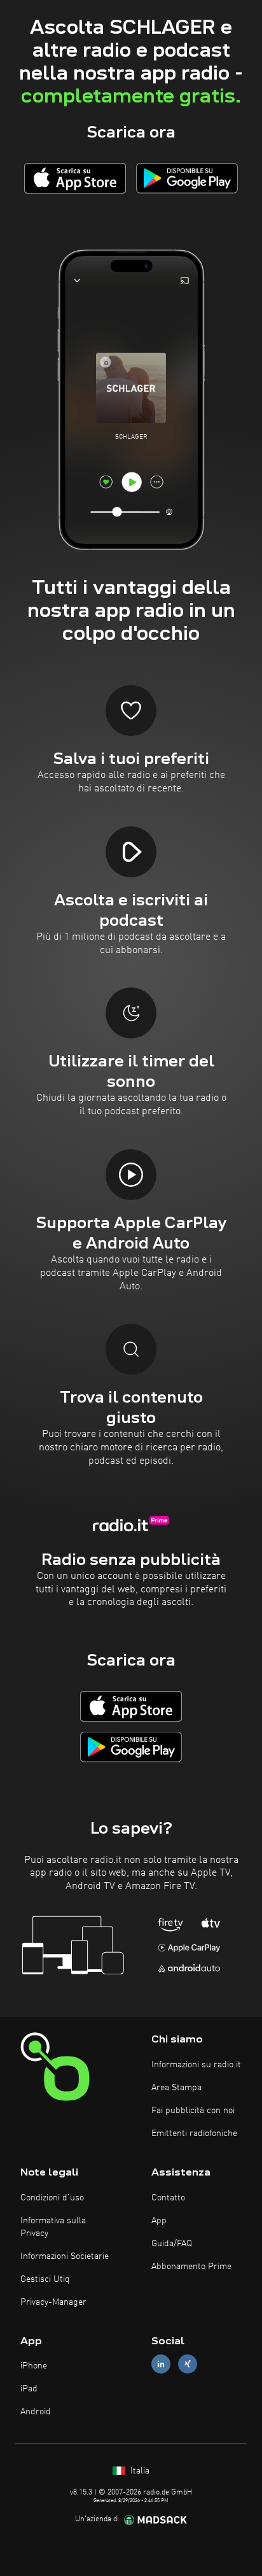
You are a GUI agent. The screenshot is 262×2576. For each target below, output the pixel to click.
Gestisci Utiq (45, 2279)
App (159, 2221)
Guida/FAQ (172, 2244)
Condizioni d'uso (52, 2198)
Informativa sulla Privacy (53, 2227)
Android (36, 2412)
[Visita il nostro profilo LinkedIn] (161, 2364)
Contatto (168, 2198)
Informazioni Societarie (65, 2256)
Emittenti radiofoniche (194, 2134)
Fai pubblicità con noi (193, 2111)
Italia (139, 2471)
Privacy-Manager (53, 2302)
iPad (29, 2389)
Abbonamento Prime (191, 2267)
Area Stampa (176, 2088)
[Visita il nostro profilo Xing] (188, 2364)
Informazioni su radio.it (196, 2065)
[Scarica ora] (75, 178)
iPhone (34, 2366)
